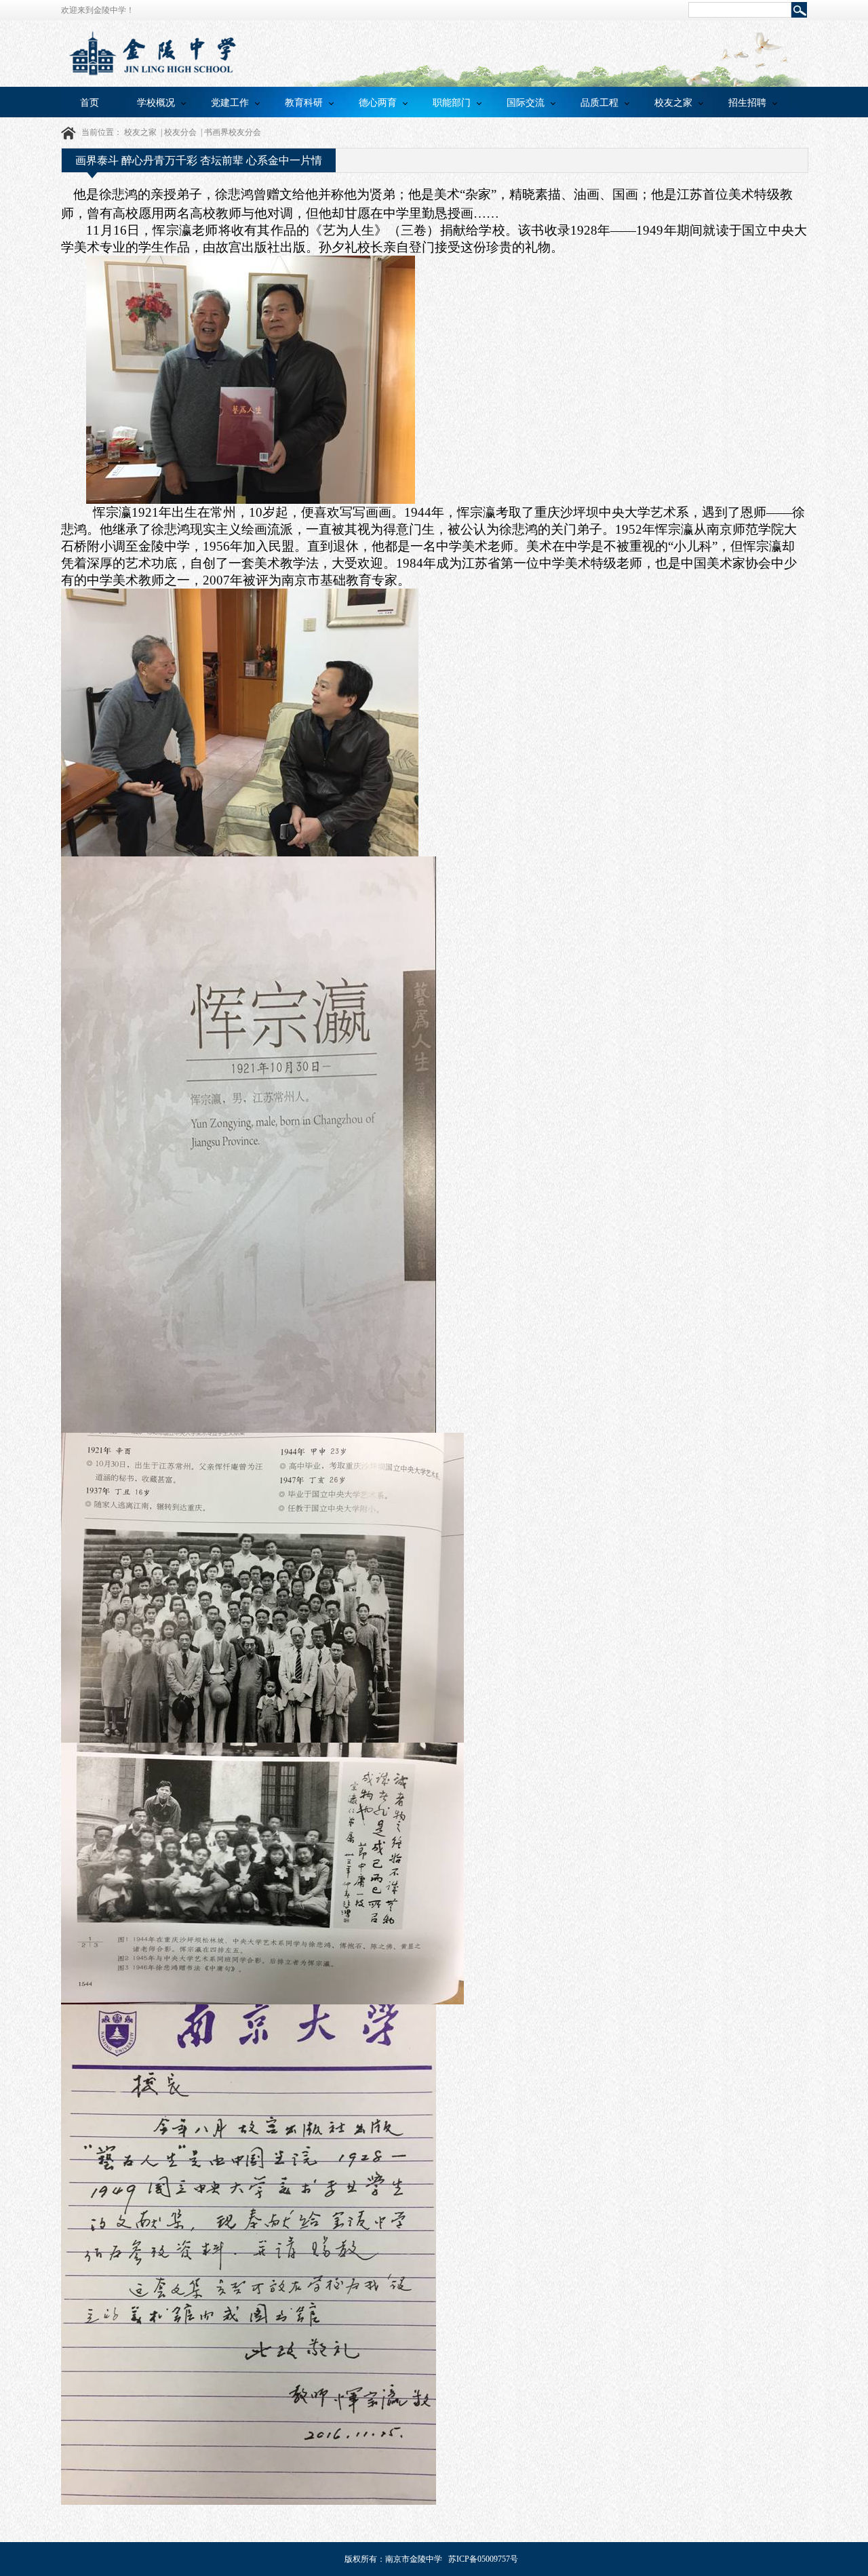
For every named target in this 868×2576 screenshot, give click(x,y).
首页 (90, 102)
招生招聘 (747, 102)
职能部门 (452, 102)
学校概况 (156, 102)
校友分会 (180, 132)
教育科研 (304, 102)
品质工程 (599, 102)
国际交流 (526, 102)
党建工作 (230, 102)
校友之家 (673, 102)
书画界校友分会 (233, 132)
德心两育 (378, 102)
